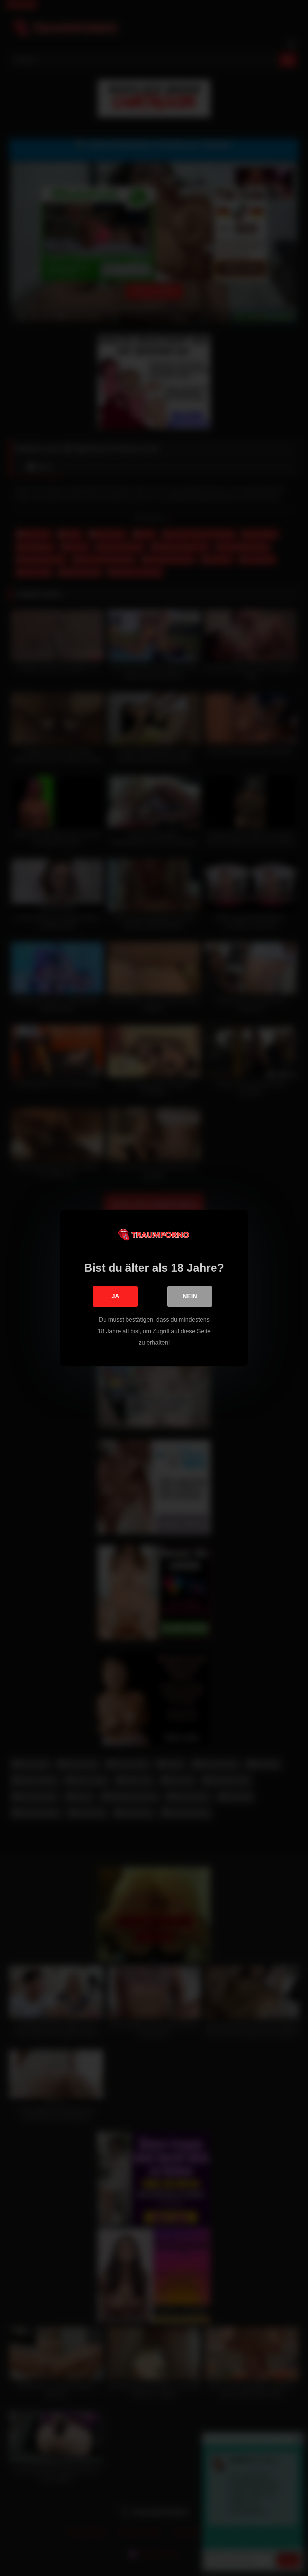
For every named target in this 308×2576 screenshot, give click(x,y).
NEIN (190, 1296)
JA (115, 1296)
